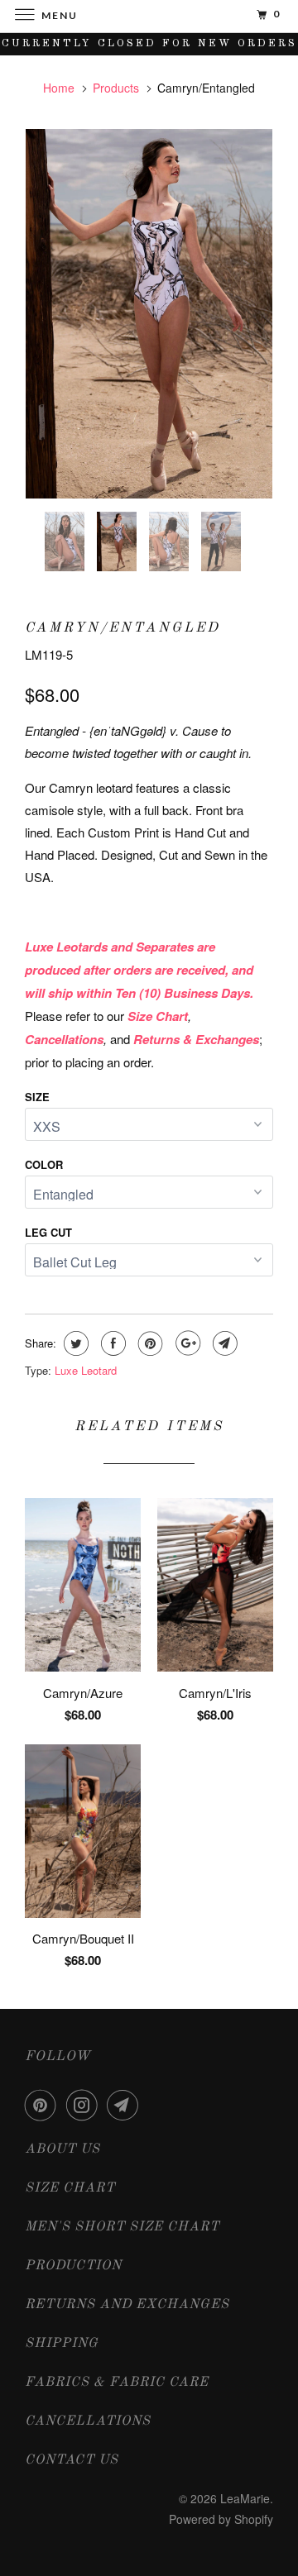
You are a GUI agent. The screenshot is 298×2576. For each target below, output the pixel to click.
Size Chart (70, 2188)
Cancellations (88, 2421)
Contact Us (72, 2460)
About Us (62, 2149)
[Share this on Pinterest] (149, 1343)
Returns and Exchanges (127, 2305)
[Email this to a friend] (223, 1343)
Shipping (62, 2344)
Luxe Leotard (86, 1370)
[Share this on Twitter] (74, 1343)
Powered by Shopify (221, 2519)
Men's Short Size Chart (122, 2227)
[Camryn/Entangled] (149, 314)
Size (37, 1097)
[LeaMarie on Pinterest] (44, 2105)
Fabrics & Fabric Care (117, 2383)
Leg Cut (48, 1232)
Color (44, 1164)
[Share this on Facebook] (111, 1343)
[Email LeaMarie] (126, 2105)
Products (116, 88)
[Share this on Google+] (186, 1343)
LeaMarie (245, 2498)
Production (73, 2266)
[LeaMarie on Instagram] (85, 2105)
